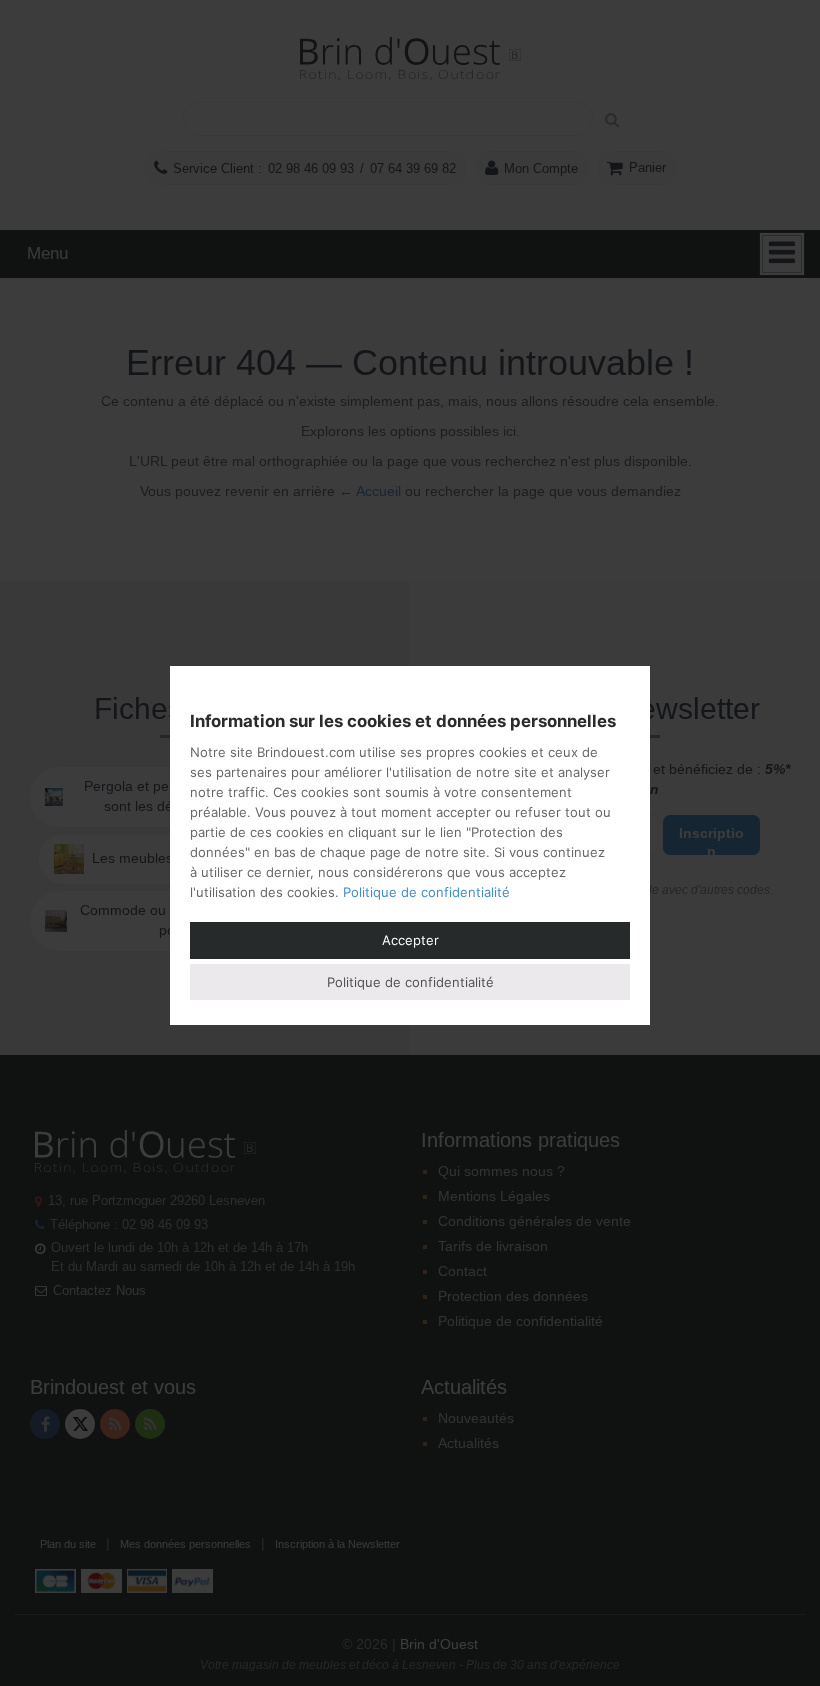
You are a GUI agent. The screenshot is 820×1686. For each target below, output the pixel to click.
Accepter (410, 940)
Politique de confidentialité (426, 892)
